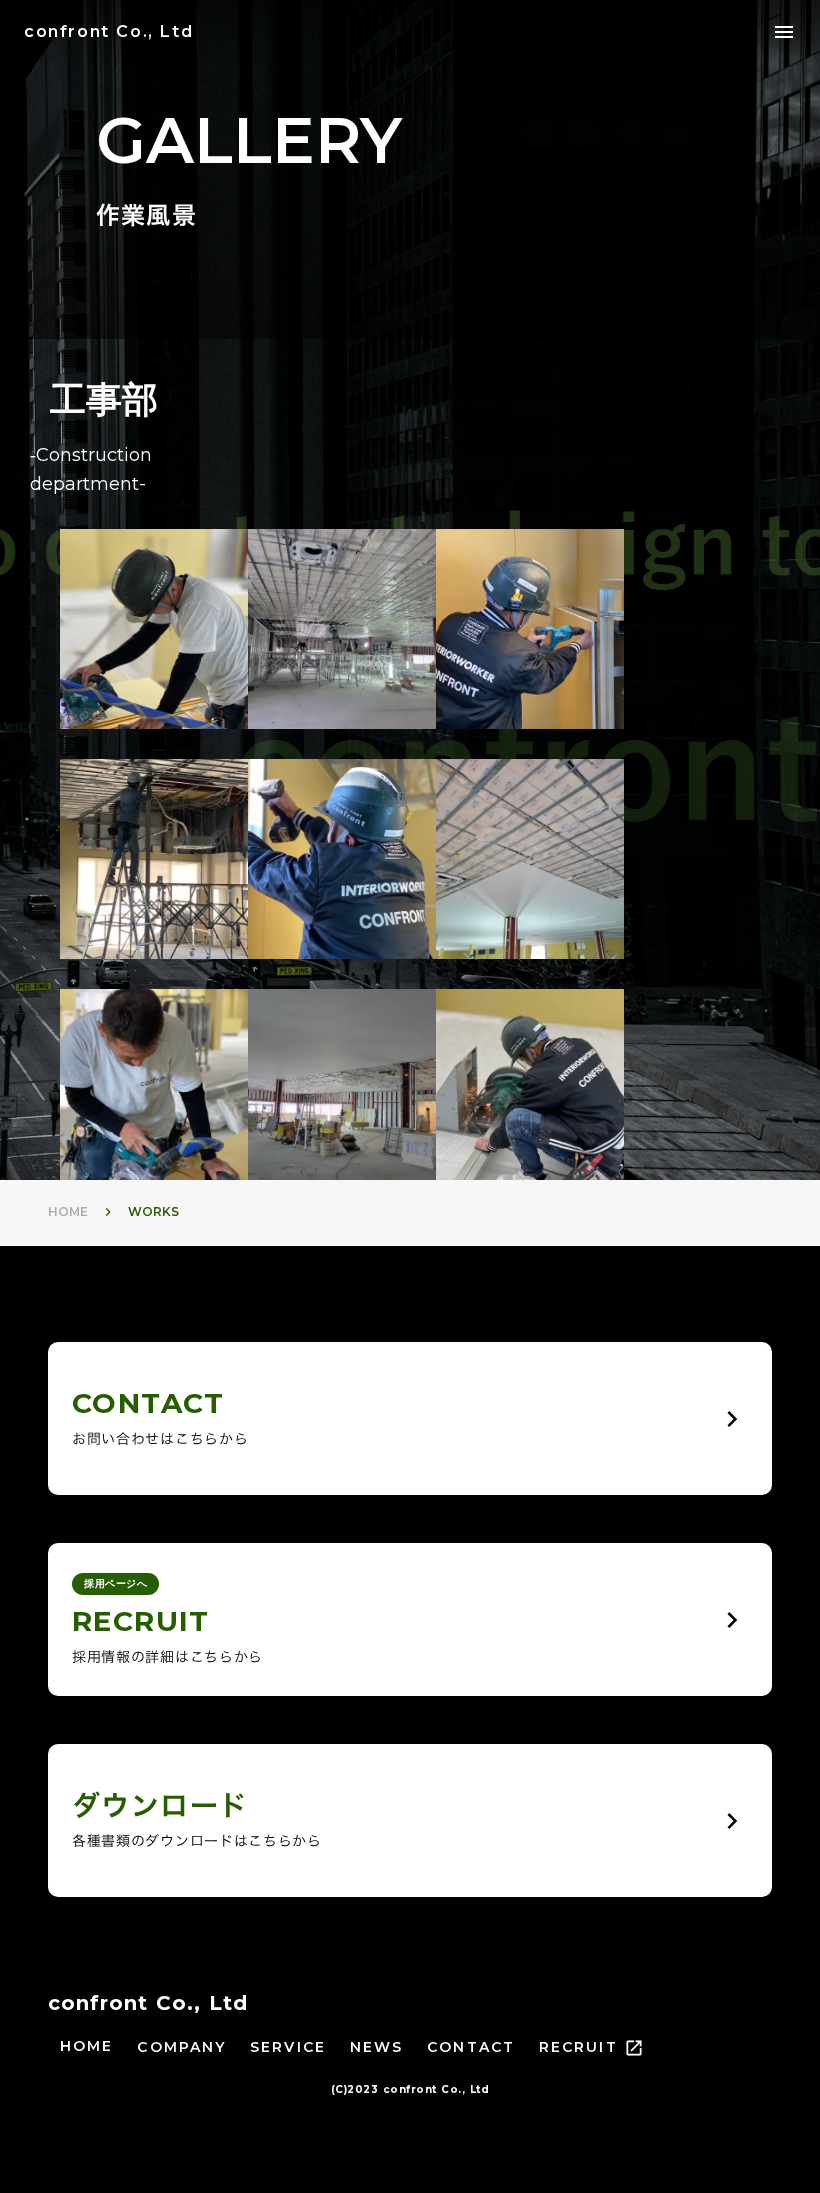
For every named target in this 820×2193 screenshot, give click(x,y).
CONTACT (471, 2047)
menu (784, 32)
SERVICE (288, 2047)
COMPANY (181, 2047)
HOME (68, 1211)
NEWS (376, 2047)
